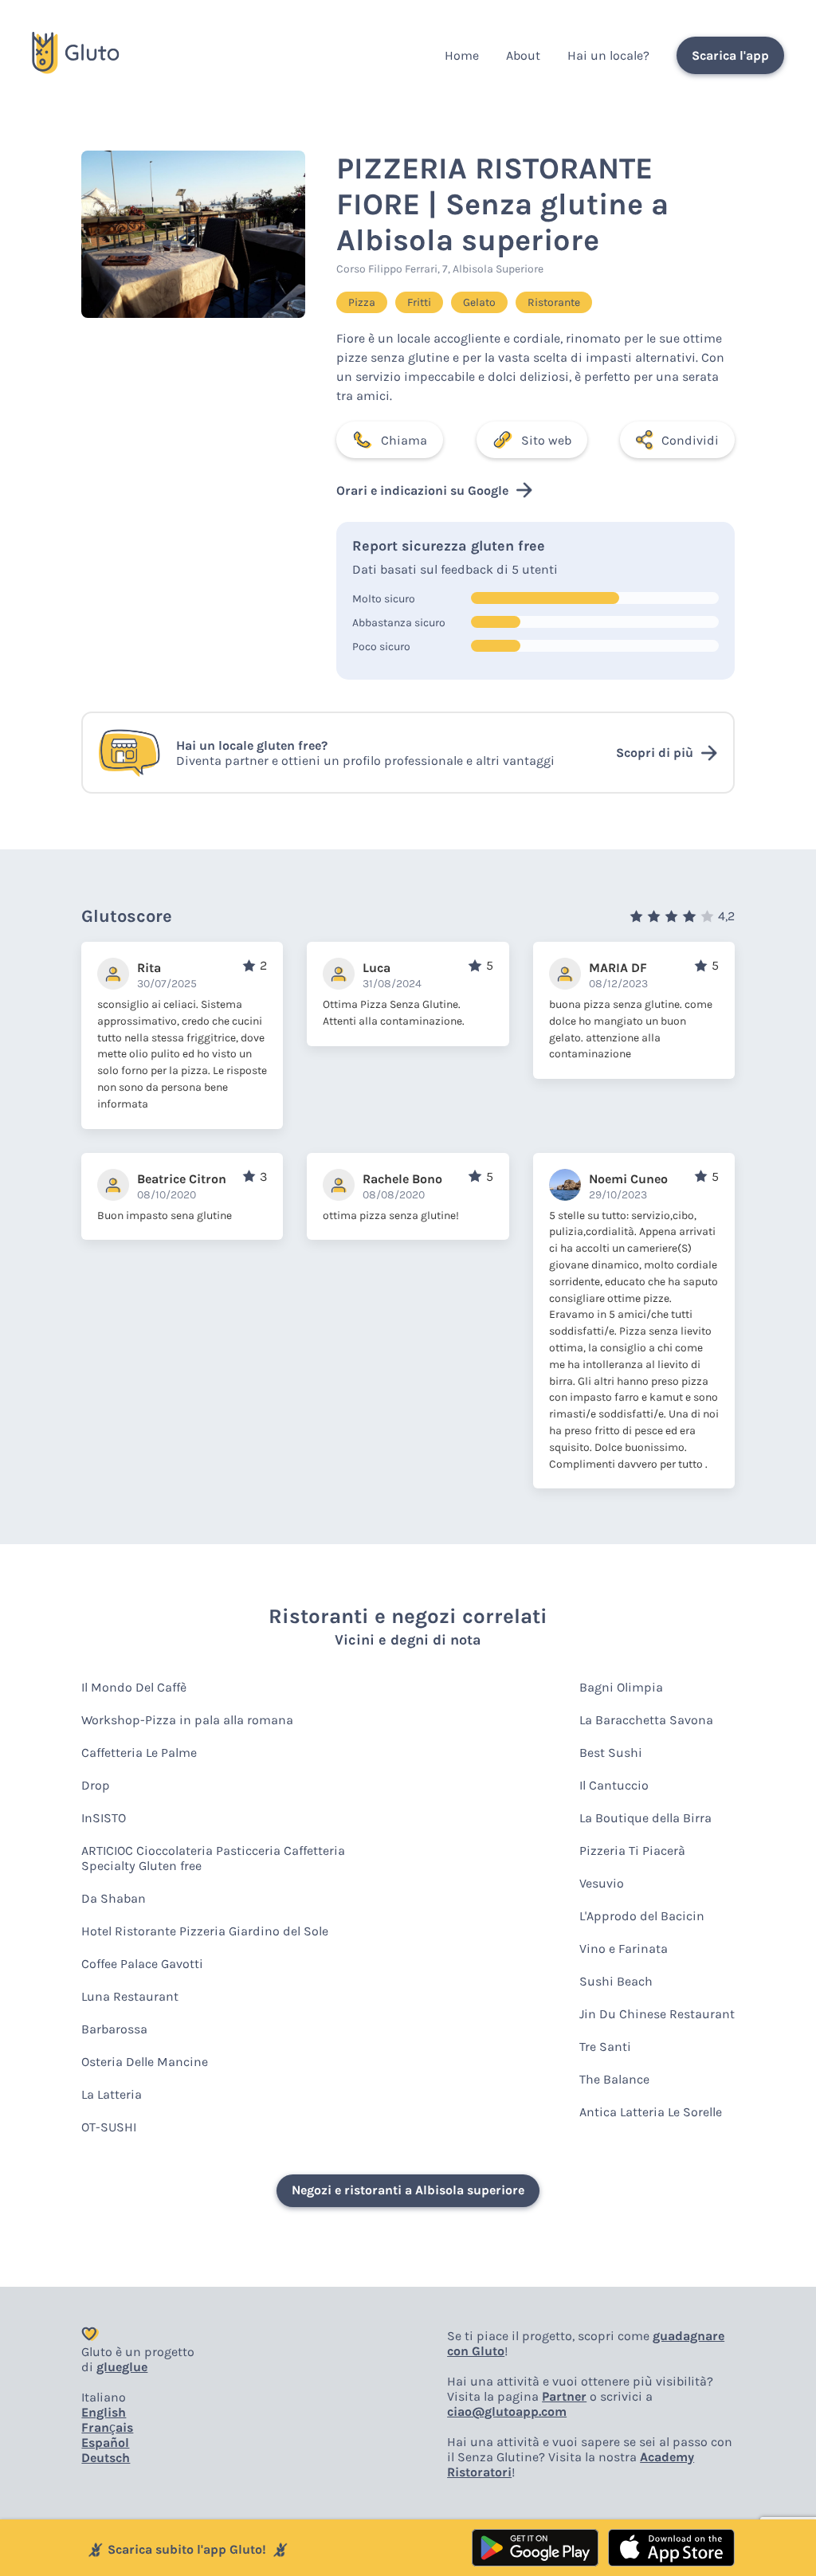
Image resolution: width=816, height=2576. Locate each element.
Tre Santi (605, 2047)
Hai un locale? (608, 55)
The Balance (614, 2079)
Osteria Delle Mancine (145, 2062)
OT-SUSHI (109, 2127)
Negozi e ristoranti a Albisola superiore (408, 2190)
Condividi (690, 440)
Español (105, 2443)
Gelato (479, 302)
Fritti (419, 302)
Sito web (546, 440)
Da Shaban (114, 1898)
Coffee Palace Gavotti (142, 1964)
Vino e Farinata (624, 1949)
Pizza (362, 302)
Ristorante (554, 302)
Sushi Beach (616, 1981)
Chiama (404, 440)
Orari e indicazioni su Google (422, 490)
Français (107, 2427)
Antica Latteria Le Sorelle (651, 2112)
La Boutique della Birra (645, 1818)
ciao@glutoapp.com (507, 2411)
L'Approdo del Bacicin (642, 1916)
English (104, 2412)
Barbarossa (114, 2029)
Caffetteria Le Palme (139, 1753)
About (523, 55)
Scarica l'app (730, 55)
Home (462, 55)
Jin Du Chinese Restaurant (657, 2014)
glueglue (122, 2367)
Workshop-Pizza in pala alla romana (187, 1720)
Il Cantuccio (614, 1785)
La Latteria (112, 2094)
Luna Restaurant (130, 1996)
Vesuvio (602, 1883)
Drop (96, 1785)
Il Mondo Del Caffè (134, 1687)
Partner (564, 2396)
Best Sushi (611, 1753)
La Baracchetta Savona (646, 1720)
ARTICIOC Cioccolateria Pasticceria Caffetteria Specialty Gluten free (213, 1858)
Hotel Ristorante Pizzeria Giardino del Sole (205, 1931)
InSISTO (104, 1818)
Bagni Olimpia (621, 1687)
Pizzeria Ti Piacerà (632, 1851)
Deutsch (106, 2458)
